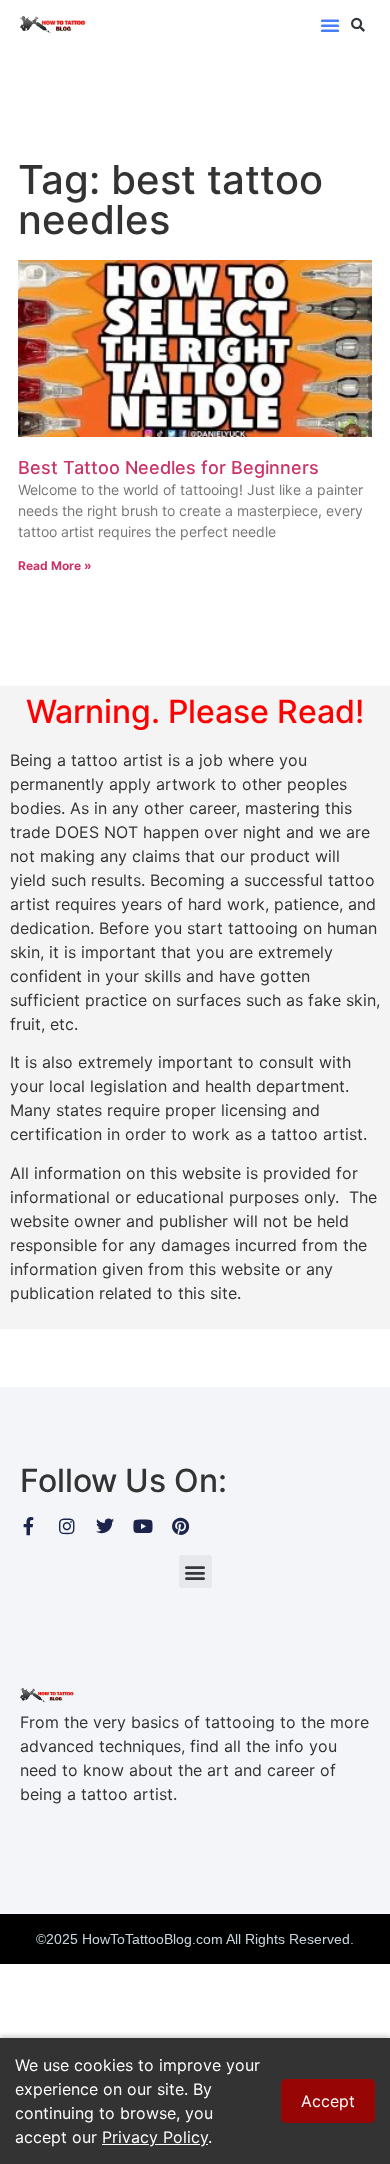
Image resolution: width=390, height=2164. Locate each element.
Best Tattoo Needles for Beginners (168, 467)
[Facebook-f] (29, 1526)
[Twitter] (105, 1526)
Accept (328, 2101)
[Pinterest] (181, 1526)
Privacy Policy (155, 2137)
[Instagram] (67, 1526)
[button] (330, 25)
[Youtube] (143, 1526)
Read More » (55, 565)
